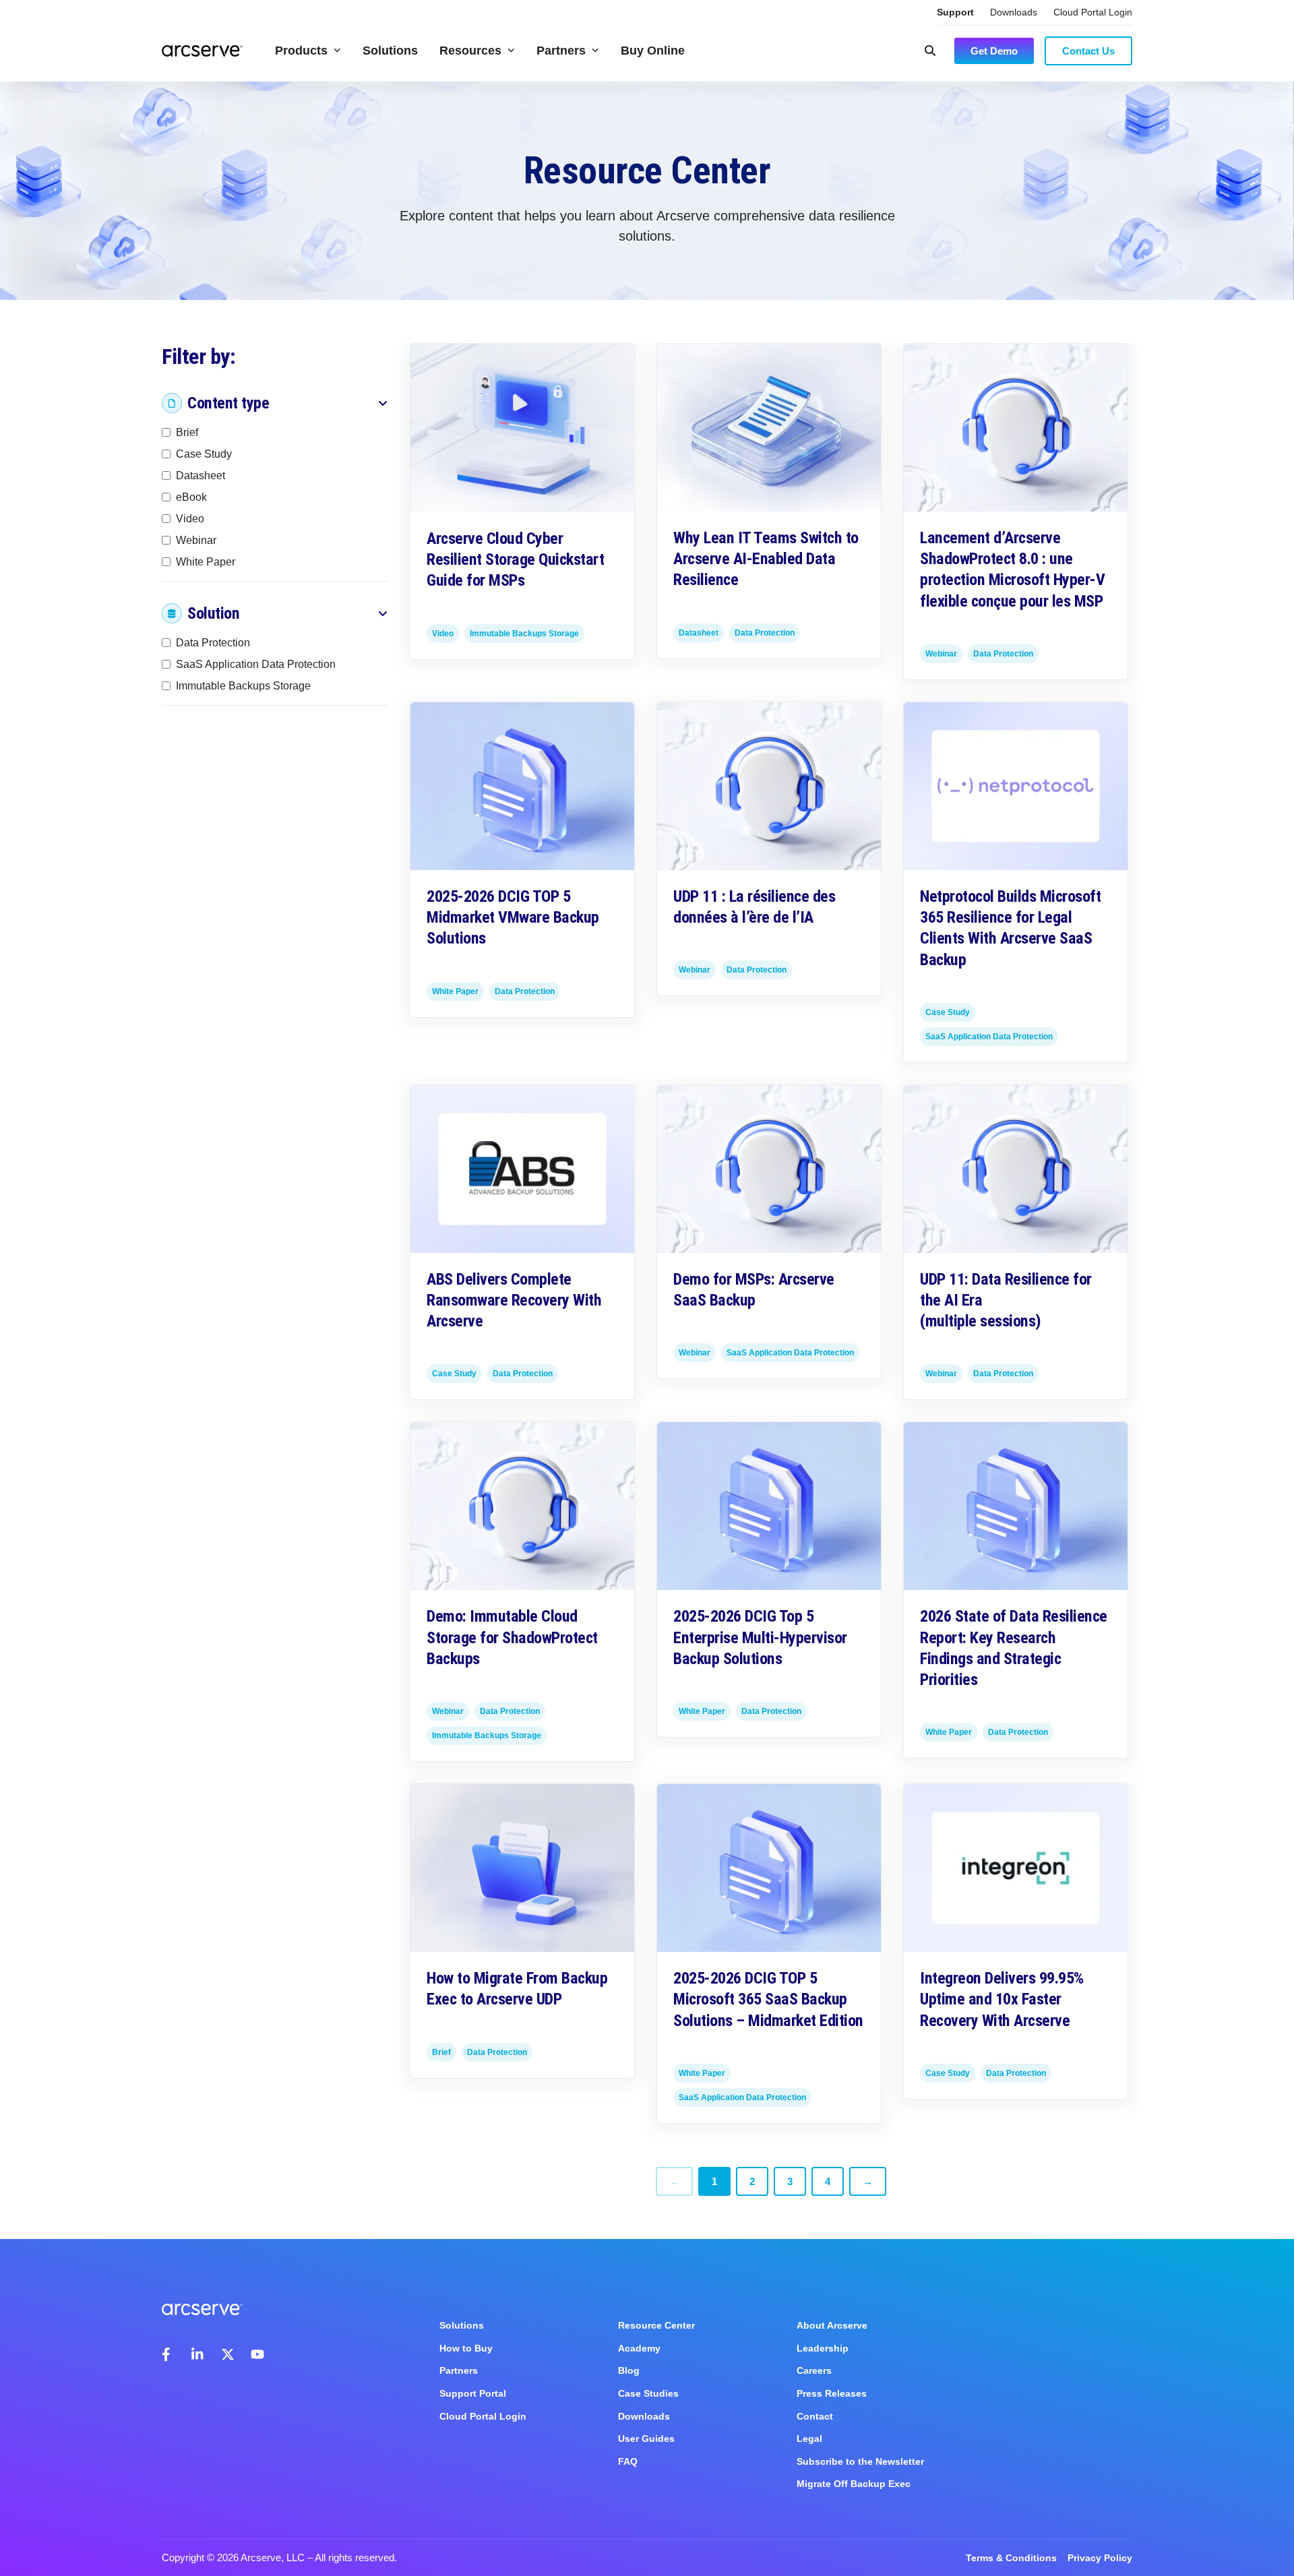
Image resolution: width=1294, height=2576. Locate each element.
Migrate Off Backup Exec (854, 2484)
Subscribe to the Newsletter (860, 2461)
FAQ (628, 2461)
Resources (470, 51)
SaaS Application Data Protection (256, 664)
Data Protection (213, 643)
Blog (629, 2370)
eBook (191, 497)
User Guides (646, 2439)
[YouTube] (257, 2354)
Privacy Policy (1100, 2558)
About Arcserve (832, 2325)
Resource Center (656, 2325)
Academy (639, 2348)
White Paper (206, 562)
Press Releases (832, 2393)
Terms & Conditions (1011, 2558)
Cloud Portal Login (1093, 12)
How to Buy (466, 2348)
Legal (809, 2439)
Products (301, 51)
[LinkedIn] (198, 2354)
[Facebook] (168, 2354)
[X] (228, 2354)
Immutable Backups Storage (243, 686)
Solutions (390, 51)
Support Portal (473, 2393)
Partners (561, 51)
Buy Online (653, 51)
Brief (187, 432)
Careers (814, 2370)
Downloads (1014, 12)
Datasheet (201, 476)
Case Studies (648, 2393)
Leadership (823, 2348)
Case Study (204, 454)
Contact (815, 2416)
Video (190, 519)
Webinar (196, 540)
